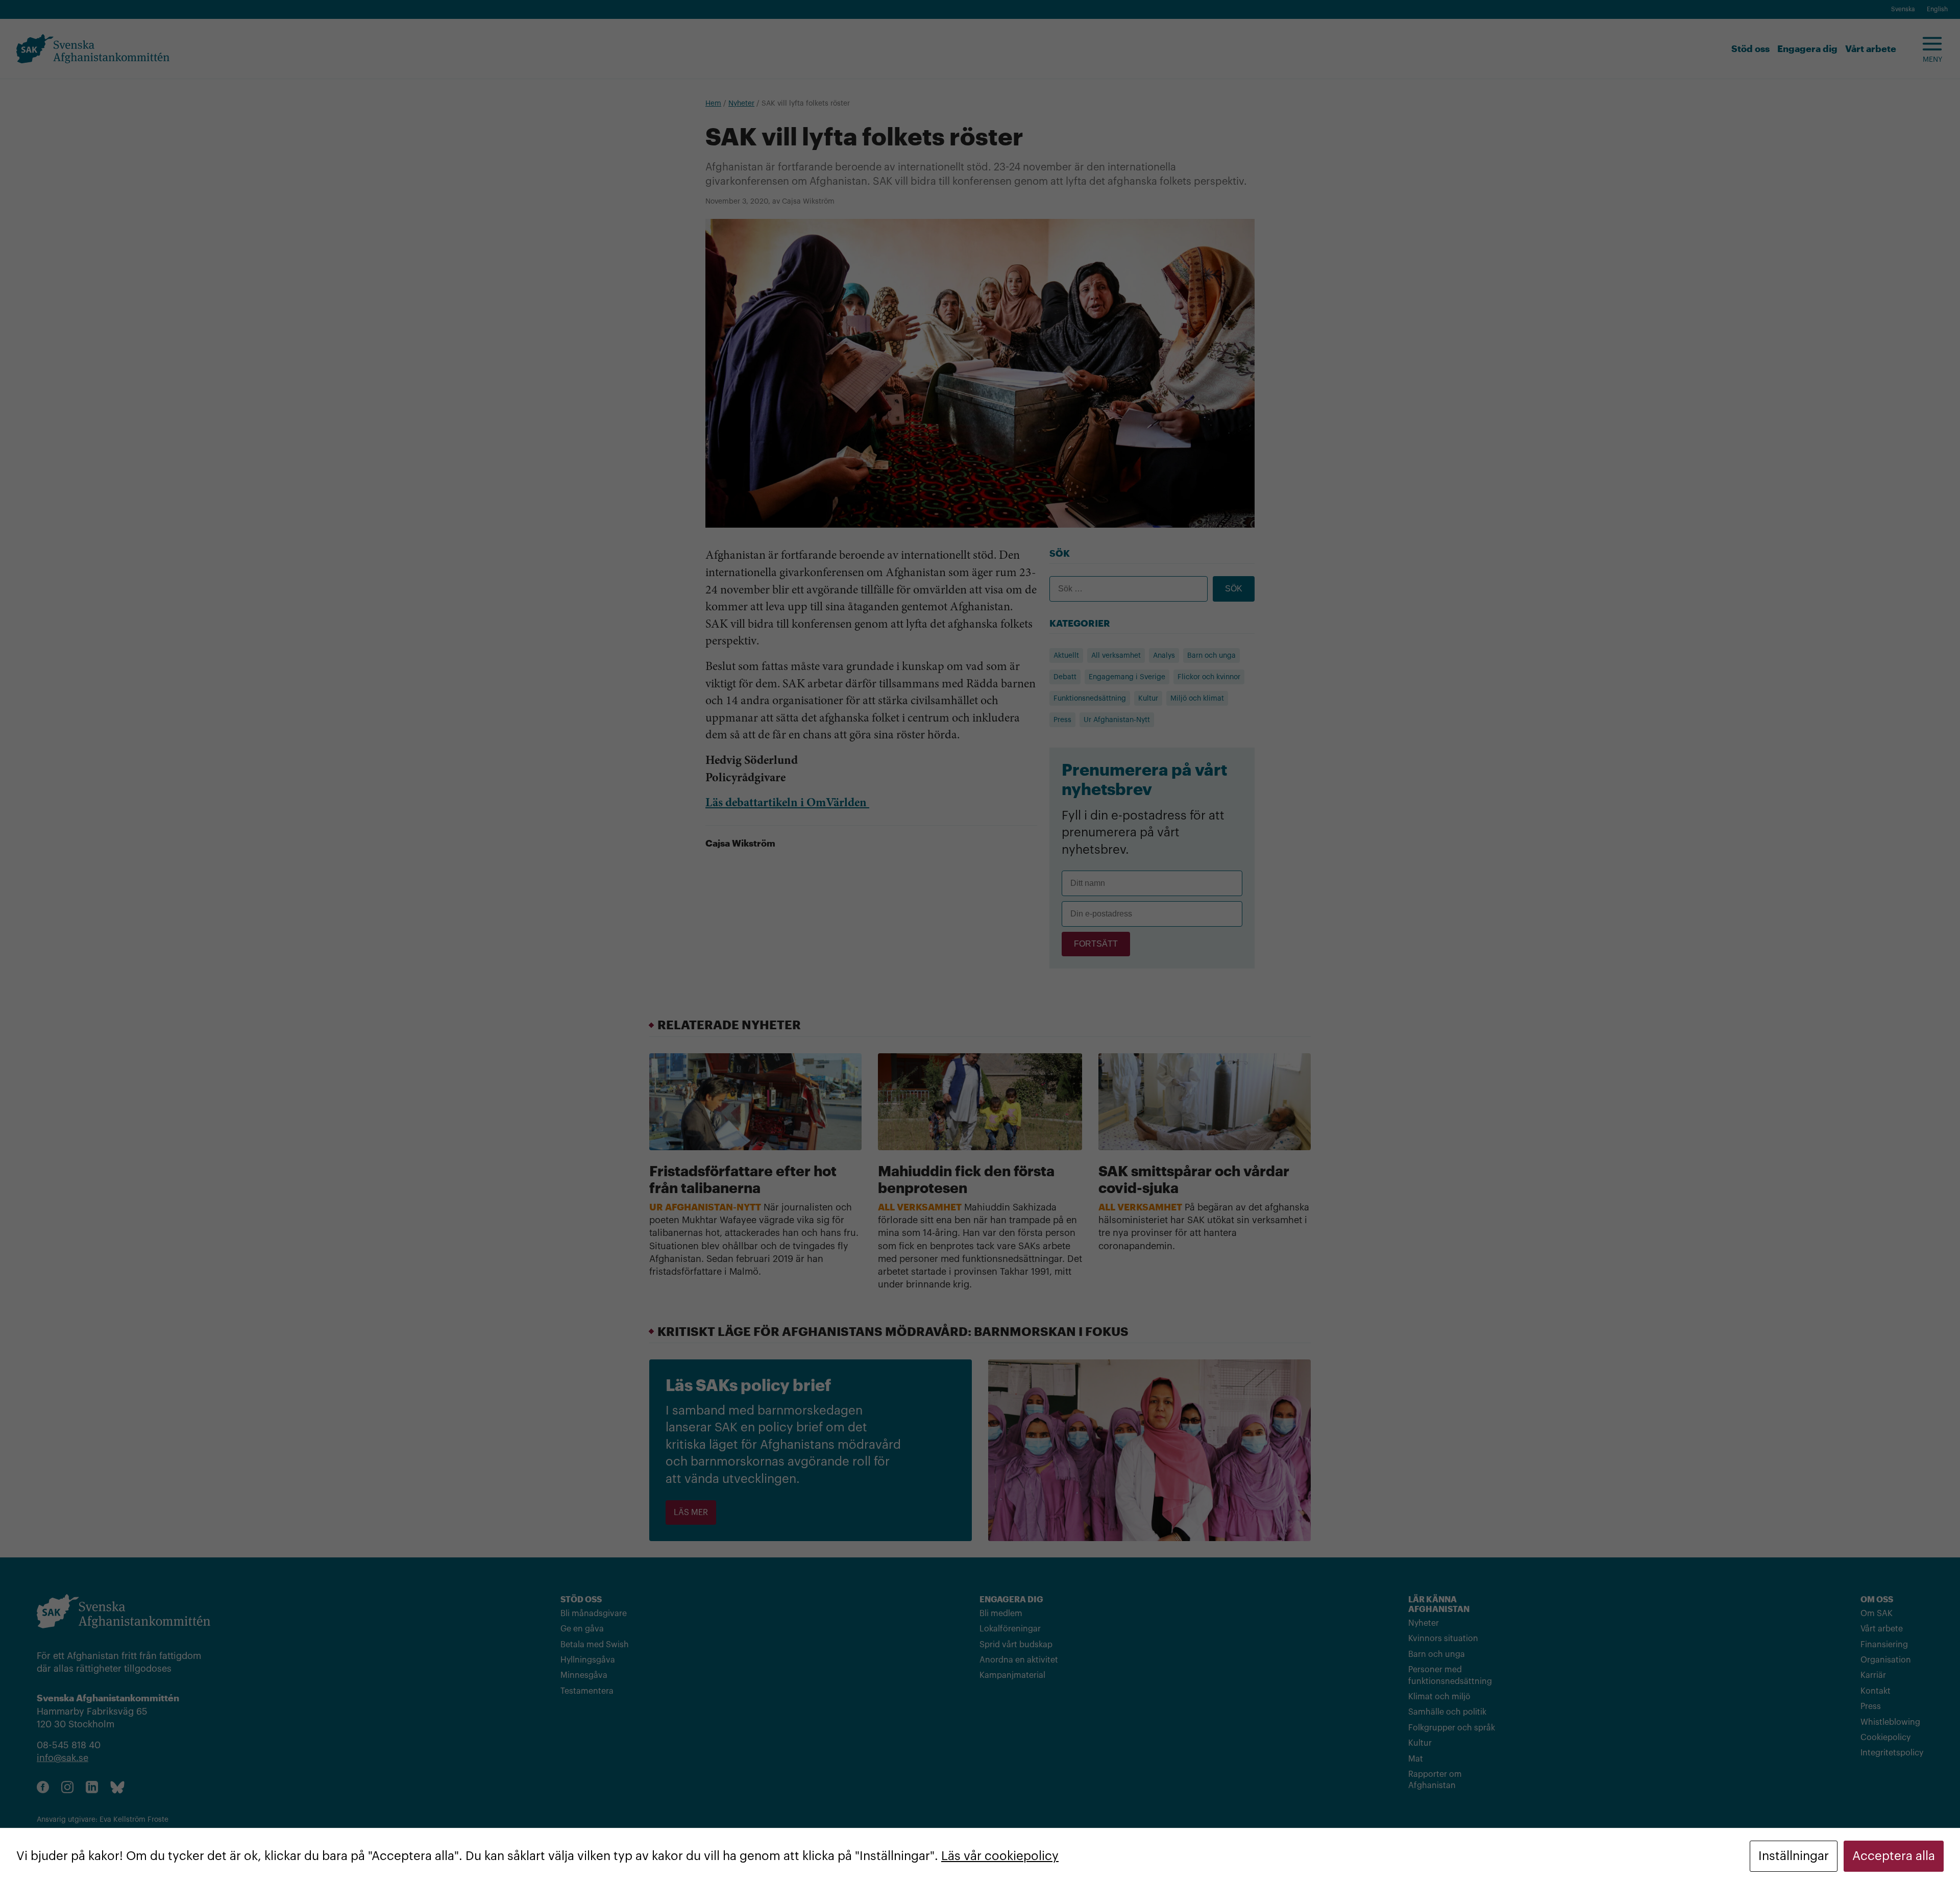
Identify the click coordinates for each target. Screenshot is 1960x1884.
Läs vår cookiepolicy (1000, 1856)
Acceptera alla (1894, 1856)
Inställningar (1794, 1856)
